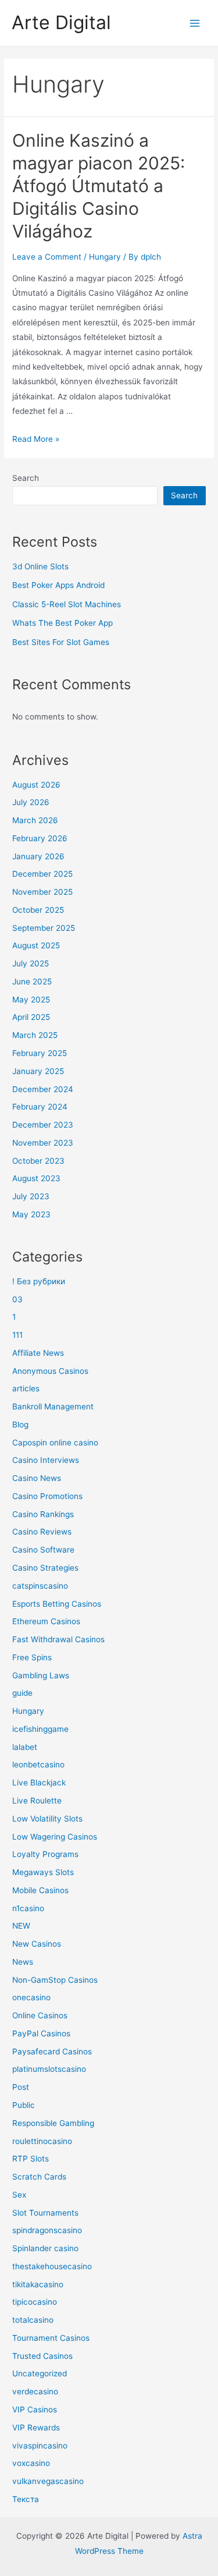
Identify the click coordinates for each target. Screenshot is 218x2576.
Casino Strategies (45, 1568)
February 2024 (40, 1107)
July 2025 (31, 963)
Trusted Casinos (42, 2356)
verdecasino (35, 2391)
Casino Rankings (43, 1514)
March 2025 (35, 1035)
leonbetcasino (38, 1764)
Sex (19, 2195)
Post (21, 2087)
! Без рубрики (39, 1281)
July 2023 (31, 1196)
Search (26, 478)
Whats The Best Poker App (62, 623)
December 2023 (43, 1125)
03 (17, 1299)
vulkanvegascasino (48, 2481)
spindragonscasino (47, 2230)
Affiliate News (38, 1353)
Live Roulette (37, 1801)
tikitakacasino (38, 2284)
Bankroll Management (53, 1406)
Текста (26, 2499)
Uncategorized (40, 2373)
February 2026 (40, 838)
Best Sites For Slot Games (61, 642)
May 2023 (31, 1214)
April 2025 (31, 1017)
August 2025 (36, 945)
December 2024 (43, 1089)
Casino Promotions (47, 1496)
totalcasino (33, 2320)
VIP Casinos (35, 2410)
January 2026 (38, 856)
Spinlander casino (45, 2248)
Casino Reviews (42, 1532)
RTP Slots (31, 2159)
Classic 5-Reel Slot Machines (67, 604)
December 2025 (42, 874)
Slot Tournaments (45, 2213)
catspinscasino (40, 1586)
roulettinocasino (42, 2141)
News (23, 1962)
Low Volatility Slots (47, 1819)
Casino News (37, 1478)
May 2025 (31, 1000)
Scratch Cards (39, 2177)
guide (22, 1693)
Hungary (105, 257)
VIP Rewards (36, 2428)
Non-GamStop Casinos (55, 1980)
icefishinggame (40, 1729)
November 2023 (43, 1143)
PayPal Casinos (41, 2033)
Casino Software (43, 1550)
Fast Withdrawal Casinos (58, 1639)
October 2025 (38, 910)
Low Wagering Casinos (55, 1837)
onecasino (31, 1997)
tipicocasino (35, 2302)
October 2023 (38, 1161)
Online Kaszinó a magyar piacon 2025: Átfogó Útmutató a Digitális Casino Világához (99, 186)
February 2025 (40, 1053)
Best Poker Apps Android (58, 585)
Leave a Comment (47, 257)
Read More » (36, 439)
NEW (21, 1926)
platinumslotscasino (49, 2069)
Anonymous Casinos (50, 1371)
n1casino (28, 1908)
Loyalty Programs (45, 1854)
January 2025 (38, 1071)
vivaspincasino (40, 2446)
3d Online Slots (40, 566)
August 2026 (36, 785)
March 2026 (35, 820)
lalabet (25, 1747)
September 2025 (44, 928)
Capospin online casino (55, 1443)
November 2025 (42, 892)
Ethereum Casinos (46, 1621)
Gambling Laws (41, 1675)
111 (17, 1335)
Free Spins (32, 1657)
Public (24, 2105)
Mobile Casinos (40, 1890)
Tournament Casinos (51, 2338)
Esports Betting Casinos (57, 1604)
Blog (20, 1425)
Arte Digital (61, 22)
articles (26, 1388)
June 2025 (32, 981)
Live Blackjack (39, 1783)
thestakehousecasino (52, 2266)
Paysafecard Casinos (52, 2051)
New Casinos (37, 1944)
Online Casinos (40, 2015)
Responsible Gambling (53, 2123)
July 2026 (31, 802)
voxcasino (31, 2463)
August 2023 (36, 1178)
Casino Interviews (46, 1460)
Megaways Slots (43, 1872)
